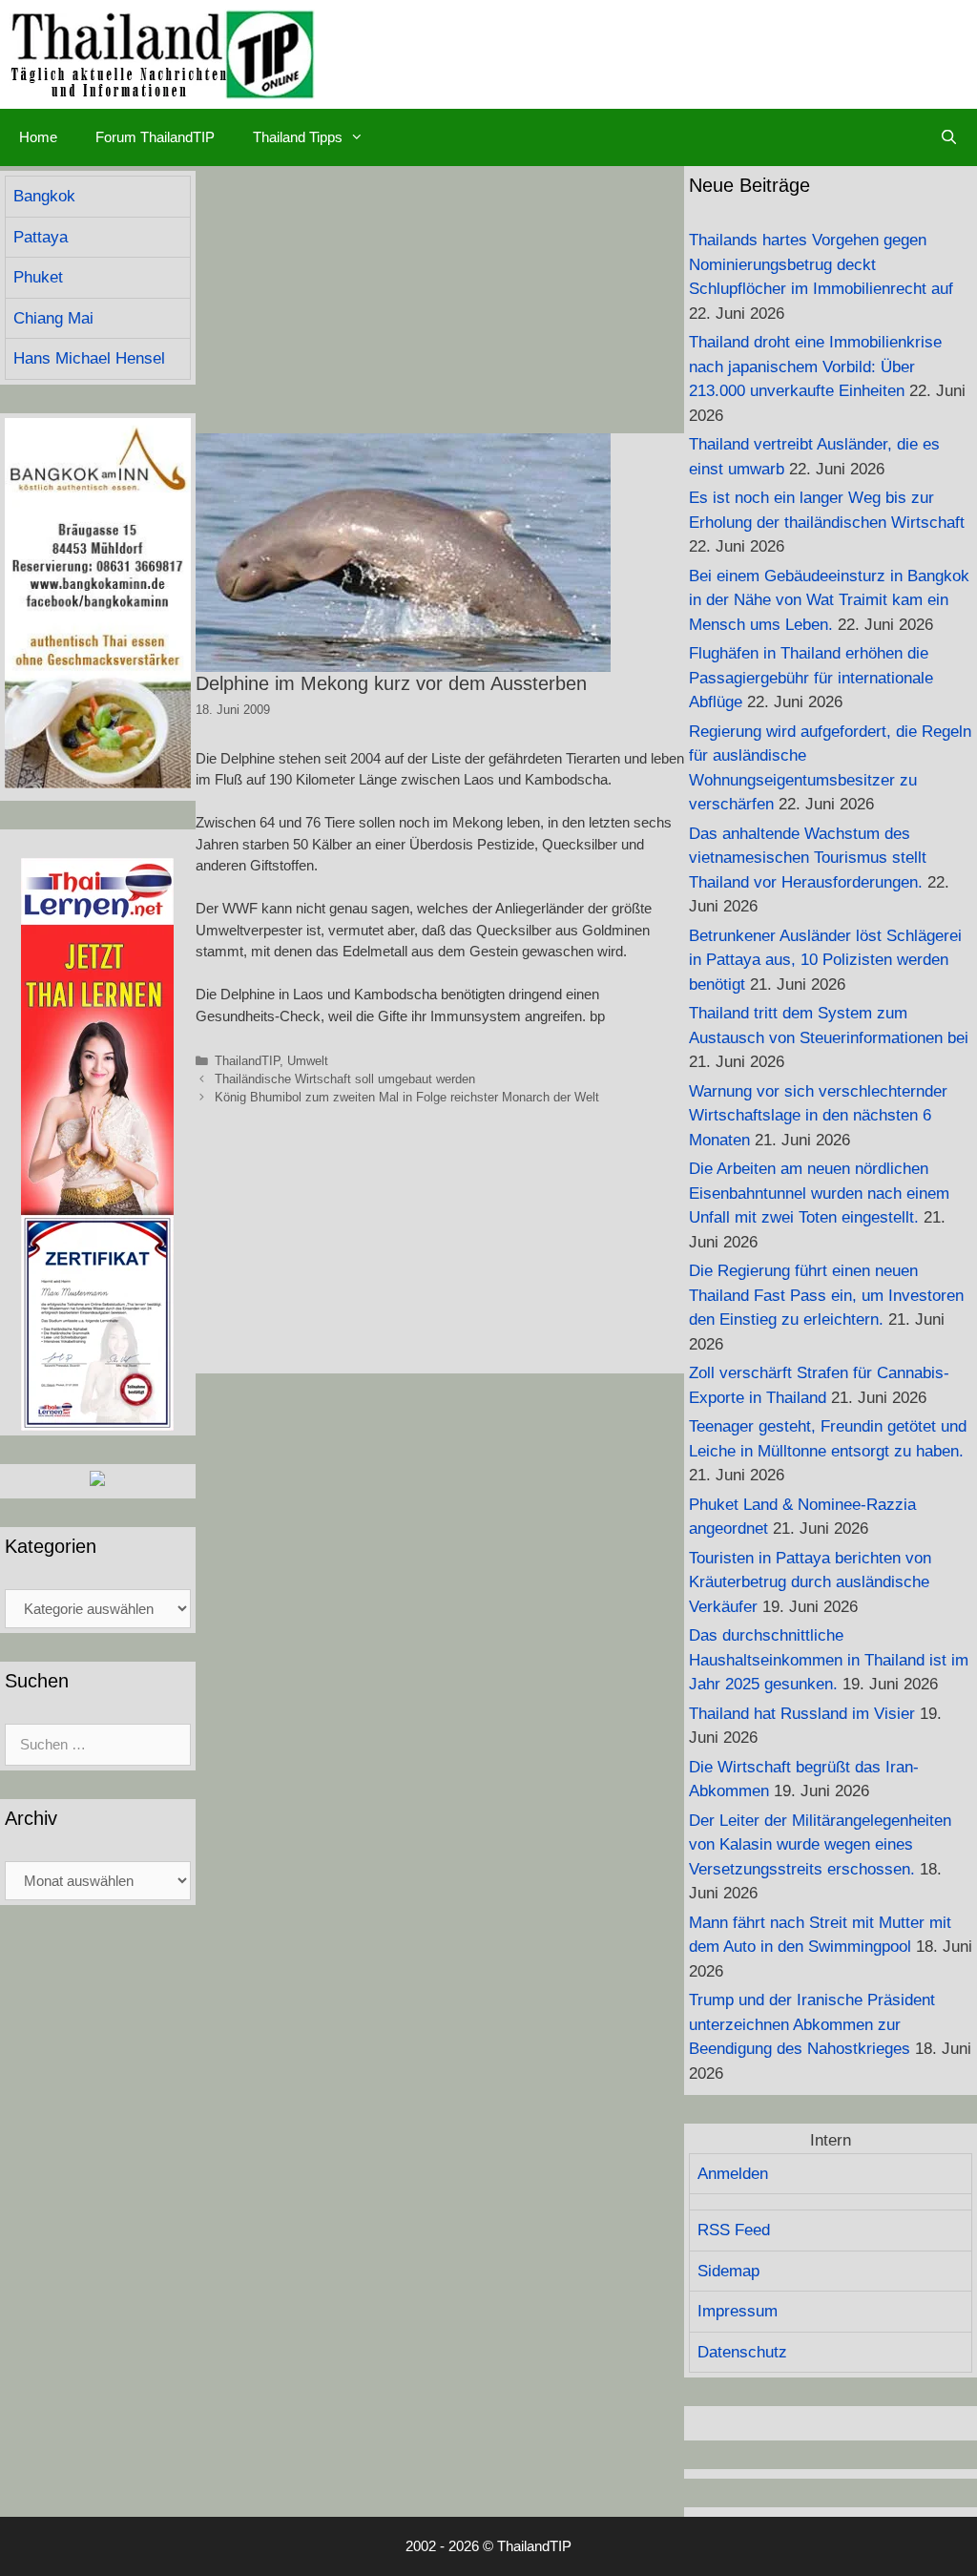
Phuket (38, 277)
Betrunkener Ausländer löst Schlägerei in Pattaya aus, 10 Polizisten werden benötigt (825, 960)
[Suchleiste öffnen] (949, 137)
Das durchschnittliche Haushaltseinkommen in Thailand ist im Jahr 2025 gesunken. (829, 1660)
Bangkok (44, 196)
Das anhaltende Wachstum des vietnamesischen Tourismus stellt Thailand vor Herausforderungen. (808, 858)
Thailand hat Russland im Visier (802, 1714)
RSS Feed (734, 2230)
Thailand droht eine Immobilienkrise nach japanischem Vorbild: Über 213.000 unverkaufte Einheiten (815, 367)
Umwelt (308, 1061)
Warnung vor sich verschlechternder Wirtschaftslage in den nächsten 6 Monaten (818, 1116)
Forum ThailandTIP (155, 137)
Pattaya (41, 237)
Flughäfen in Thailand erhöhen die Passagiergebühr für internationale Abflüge (811, 678)
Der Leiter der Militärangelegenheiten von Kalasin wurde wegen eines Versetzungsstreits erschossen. (820, 1845)
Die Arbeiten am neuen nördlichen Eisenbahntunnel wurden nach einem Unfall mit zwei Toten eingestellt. (819, 1193)
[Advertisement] (440, 300)
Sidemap (728, 2271)
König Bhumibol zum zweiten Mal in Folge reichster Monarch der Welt (407, 1097)
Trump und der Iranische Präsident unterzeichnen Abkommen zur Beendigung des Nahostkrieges (812, 2024)
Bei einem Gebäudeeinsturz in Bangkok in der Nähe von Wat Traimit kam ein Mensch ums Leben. (829, 600)
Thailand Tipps (298, 137)
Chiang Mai (53, 318)
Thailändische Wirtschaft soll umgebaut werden (345, 1079)
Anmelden (733, 2174)
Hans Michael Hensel (89, 358)
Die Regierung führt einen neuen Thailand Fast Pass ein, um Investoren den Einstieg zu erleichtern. (826, 1295)
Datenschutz (742, 2352)
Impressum (738, 2311)
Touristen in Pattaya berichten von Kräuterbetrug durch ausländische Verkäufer (810, 1582)
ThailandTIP (247, 1061)
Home (38, 137)
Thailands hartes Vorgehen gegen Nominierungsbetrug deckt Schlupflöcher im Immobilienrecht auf (821, 264)
